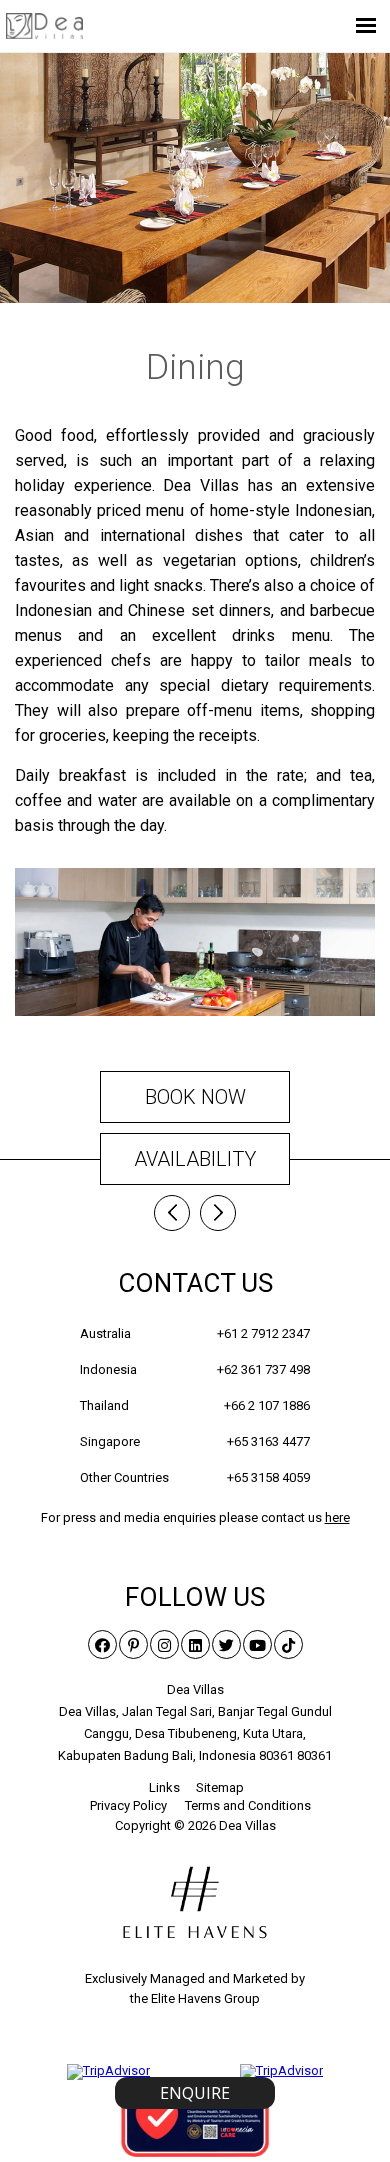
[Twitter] (226, 1644)
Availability (195, 1159)
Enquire (195, 2093)
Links (164, 1787)
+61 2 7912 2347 (263, 1333)
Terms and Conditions (248, 1805)
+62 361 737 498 (263, 1369)
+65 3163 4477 (268, 1441)
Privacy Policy (128, 1805)
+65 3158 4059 (268, 1477)
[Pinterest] (133, 1644)
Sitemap (220, 1787)
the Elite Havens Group (195, 1998)
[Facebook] (102, 1644)
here (337, 1517)
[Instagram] (164, 1644)
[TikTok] (288, 1644)
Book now (195, 1097)
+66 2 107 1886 (267, 1405)
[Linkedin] (195, 1644)
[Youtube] (257, 1644)
